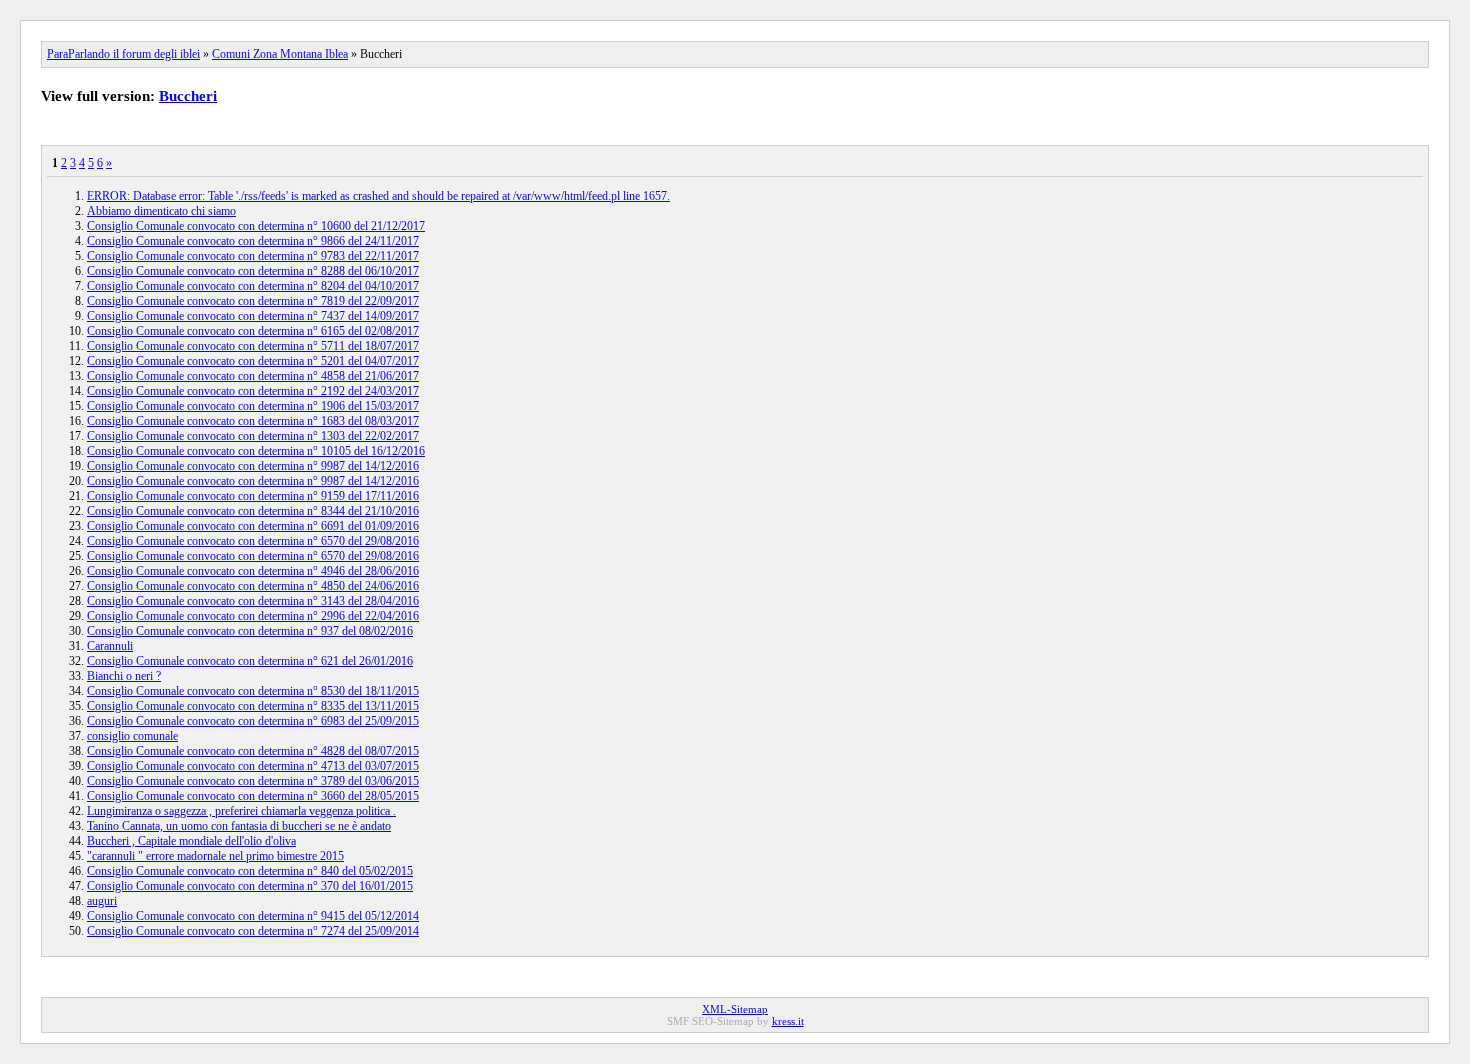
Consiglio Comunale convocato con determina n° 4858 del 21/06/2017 (253, 376)
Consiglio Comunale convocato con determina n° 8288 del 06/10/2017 (253, 271)
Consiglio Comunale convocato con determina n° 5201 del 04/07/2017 (253, 361)
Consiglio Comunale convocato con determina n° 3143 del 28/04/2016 (253, 601)
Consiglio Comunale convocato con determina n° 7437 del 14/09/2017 (253, 316)
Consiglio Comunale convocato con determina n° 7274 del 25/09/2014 (253, 931)
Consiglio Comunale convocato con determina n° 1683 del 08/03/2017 (253, 421)
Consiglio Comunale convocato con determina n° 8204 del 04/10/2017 (253, 286)
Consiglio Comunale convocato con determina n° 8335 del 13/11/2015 (253, 706)
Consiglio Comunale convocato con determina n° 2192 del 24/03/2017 (253, 391)
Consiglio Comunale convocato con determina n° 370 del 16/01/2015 (250, 886)
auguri (102, 901)
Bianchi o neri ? (124, 676)
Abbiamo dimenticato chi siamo (161, 211)
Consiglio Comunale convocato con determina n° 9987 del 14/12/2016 (253, 466)
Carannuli (110, 646)
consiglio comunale (132, 736)
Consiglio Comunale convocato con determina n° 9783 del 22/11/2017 (253, 256)
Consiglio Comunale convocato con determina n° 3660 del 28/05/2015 (253, 796)
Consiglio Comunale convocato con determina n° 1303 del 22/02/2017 (253, 436)
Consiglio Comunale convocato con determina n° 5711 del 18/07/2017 (253, 346)
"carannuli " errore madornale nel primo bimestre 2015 (215, 856)
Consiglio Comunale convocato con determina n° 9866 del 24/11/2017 (253, 241)
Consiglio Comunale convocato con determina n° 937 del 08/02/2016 (250, 631)
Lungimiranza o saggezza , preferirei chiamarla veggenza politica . (241, 811)
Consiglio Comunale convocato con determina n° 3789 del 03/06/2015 (253, 781)
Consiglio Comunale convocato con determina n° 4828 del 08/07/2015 (253, 751)
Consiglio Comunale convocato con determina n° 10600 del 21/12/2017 (256, 226)
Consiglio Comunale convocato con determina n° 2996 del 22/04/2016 (253, 616)
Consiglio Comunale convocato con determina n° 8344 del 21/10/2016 (253, 511)
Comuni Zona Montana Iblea (280, 54)
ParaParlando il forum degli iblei (123, 54)
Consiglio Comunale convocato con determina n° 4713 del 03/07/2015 (253, 766)
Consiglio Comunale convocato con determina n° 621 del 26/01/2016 (250, 661)
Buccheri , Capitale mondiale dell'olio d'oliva (191, 841)
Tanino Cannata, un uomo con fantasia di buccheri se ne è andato (239, 826)
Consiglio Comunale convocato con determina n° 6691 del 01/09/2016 (253, 526)
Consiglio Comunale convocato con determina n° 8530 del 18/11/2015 (253, 691)
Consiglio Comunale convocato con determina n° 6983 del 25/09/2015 (253, 721)
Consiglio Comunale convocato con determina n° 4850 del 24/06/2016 (253, 586)
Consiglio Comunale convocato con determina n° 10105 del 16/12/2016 (256, 451)
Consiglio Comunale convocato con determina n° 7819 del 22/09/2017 (253, 301)
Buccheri (188, 96)
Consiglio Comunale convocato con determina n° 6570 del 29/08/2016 (253, 541)
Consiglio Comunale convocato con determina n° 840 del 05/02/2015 (250, 871)
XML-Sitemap (735, 1009)
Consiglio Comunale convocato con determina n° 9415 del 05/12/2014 (253, 916)
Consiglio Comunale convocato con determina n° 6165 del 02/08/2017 (253, 331)
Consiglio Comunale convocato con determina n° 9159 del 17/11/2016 (253, 496)
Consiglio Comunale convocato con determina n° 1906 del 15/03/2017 (253, 406)
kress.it (788, 1021)
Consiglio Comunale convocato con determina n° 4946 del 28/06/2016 (253, 571)
